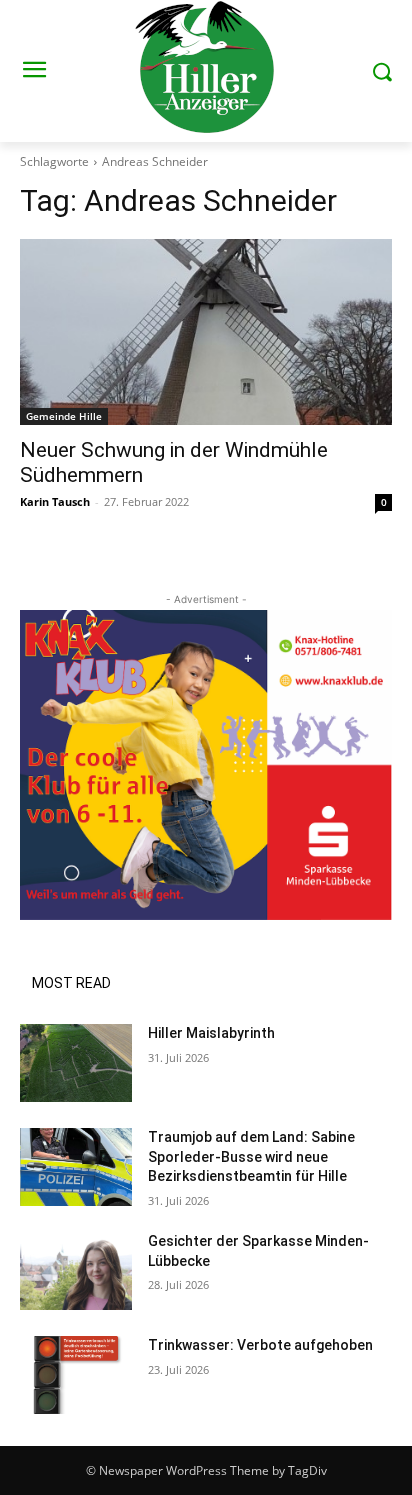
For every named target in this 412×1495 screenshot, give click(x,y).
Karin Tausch (55, 501)
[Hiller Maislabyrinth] (76, 1063)
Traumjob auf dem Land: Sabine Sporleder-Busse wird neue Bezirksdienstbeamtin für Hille (251, 1156)
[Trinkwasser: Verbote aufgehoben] (76, 1375)
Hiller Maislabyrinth (211, 1033)
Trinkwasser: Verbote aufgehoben (260, 1345)
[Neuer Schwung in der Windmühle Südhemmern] (206, 332)
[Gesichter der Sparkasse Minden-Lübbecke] (76, 1271)
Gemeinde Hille (64, 416)
